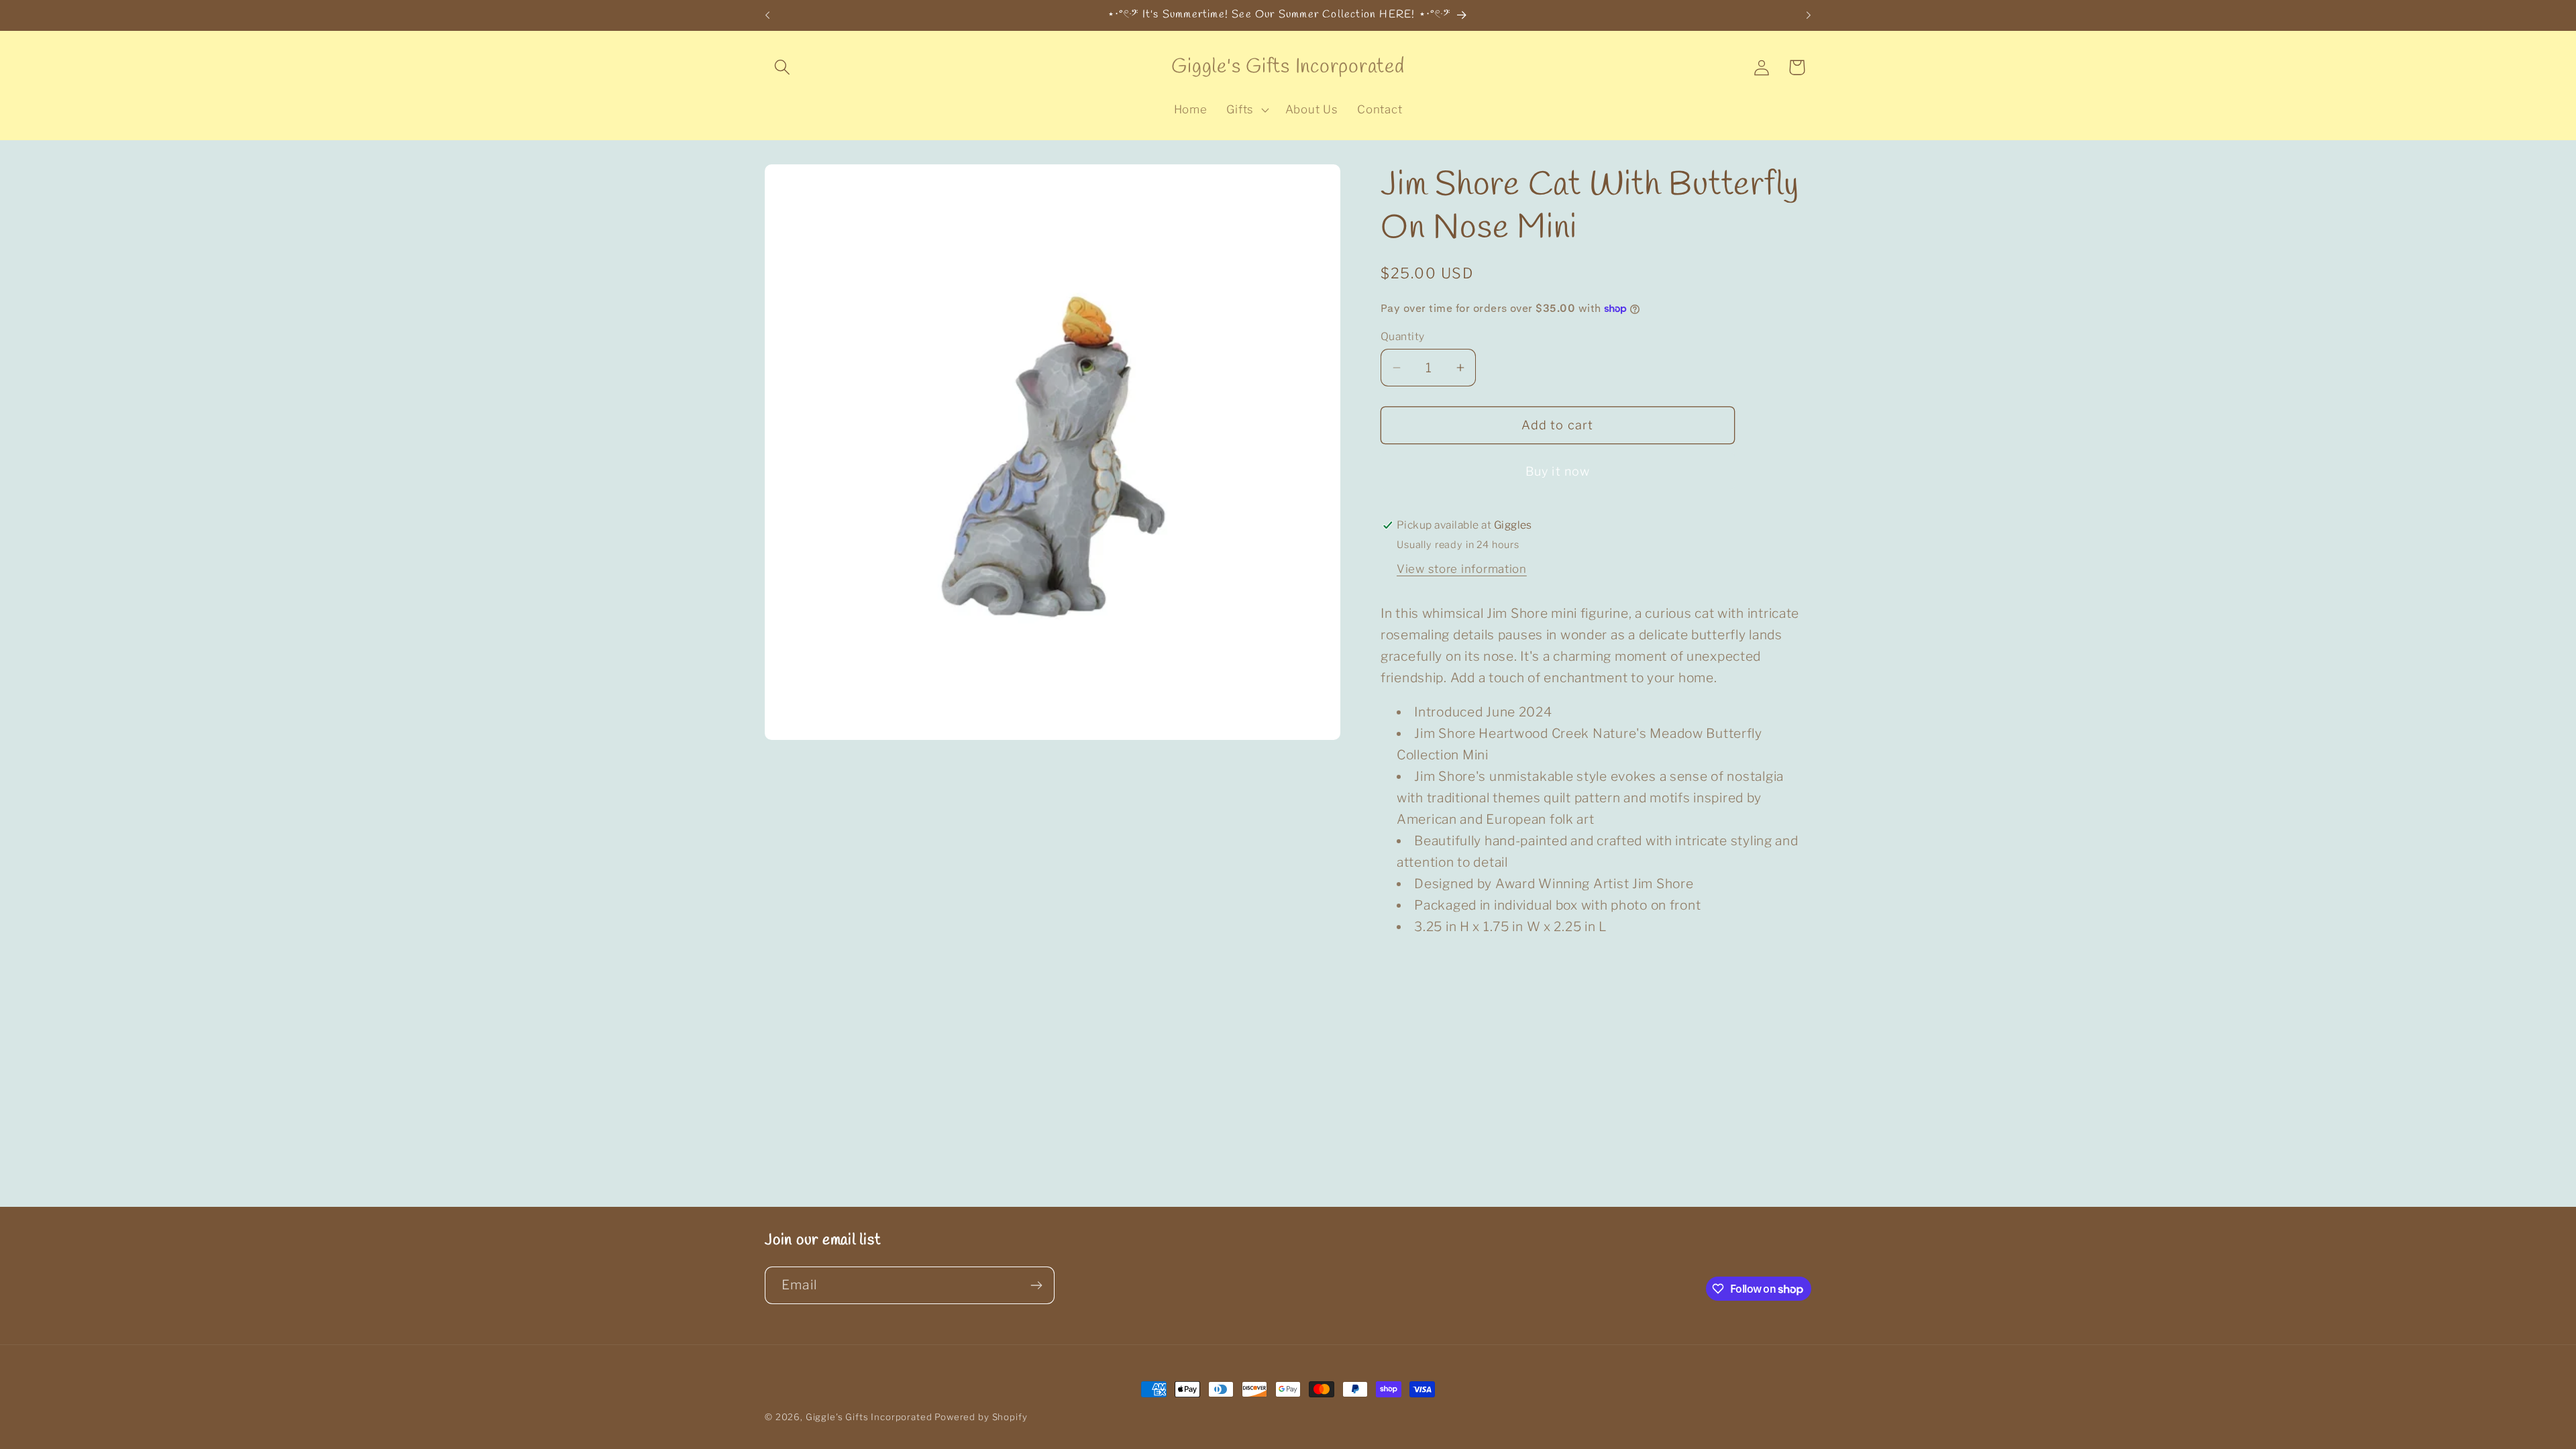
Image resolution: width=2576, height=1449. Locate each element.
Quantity (1403, 336)
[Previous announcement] (767, 15)
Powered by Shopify (981, 1417)
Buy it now (1558, 471)
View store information (1462, 569)
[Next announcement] (1809, 15)
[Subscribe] (1036, 1285)
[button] (783, 67)
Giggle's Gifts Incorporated (869, 1417)
